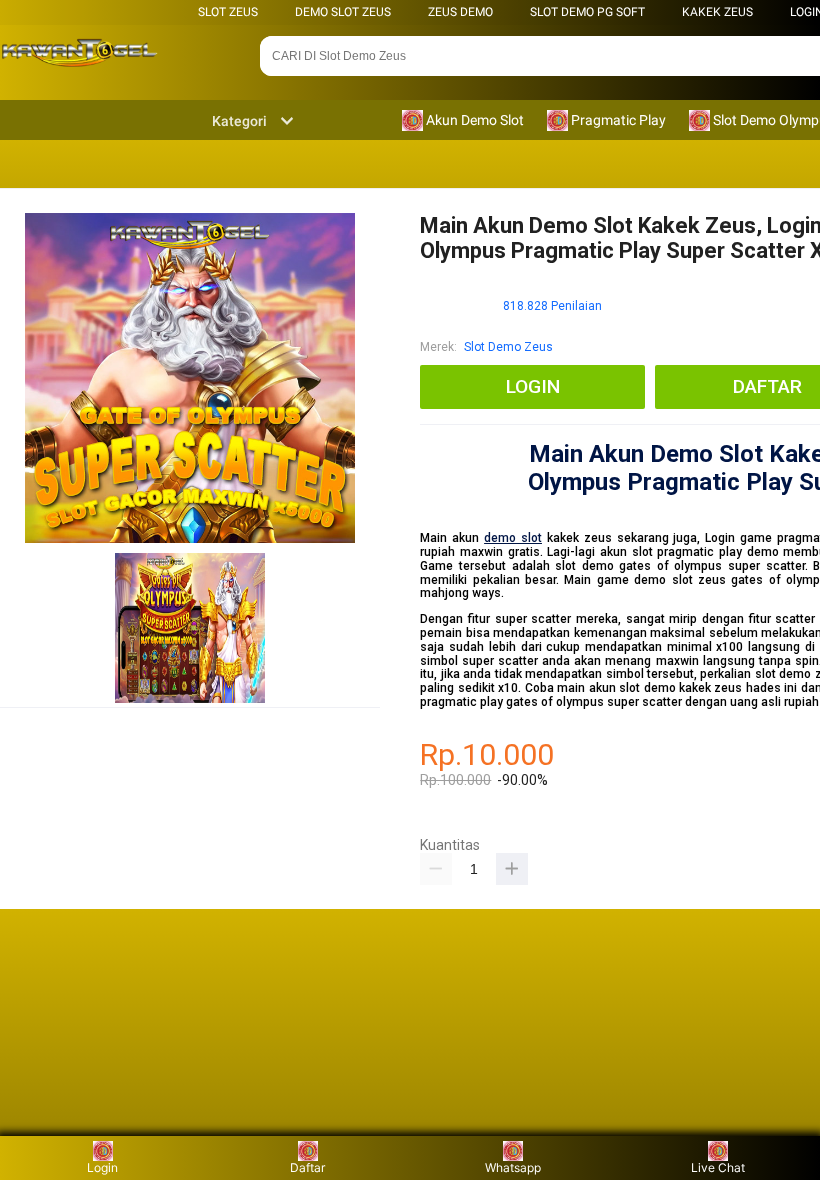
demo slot (513, 538)
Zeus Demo (460, 12)
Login (102, 1167)
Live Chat (718, 1167)
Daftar (307, 1167)
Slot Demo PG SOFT (587, 12)
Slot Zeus (228, 12)
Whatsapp (513, 1167)
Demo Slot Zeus (343, 12)
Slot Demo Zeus (508, 347)
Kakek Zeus (717, 12)
